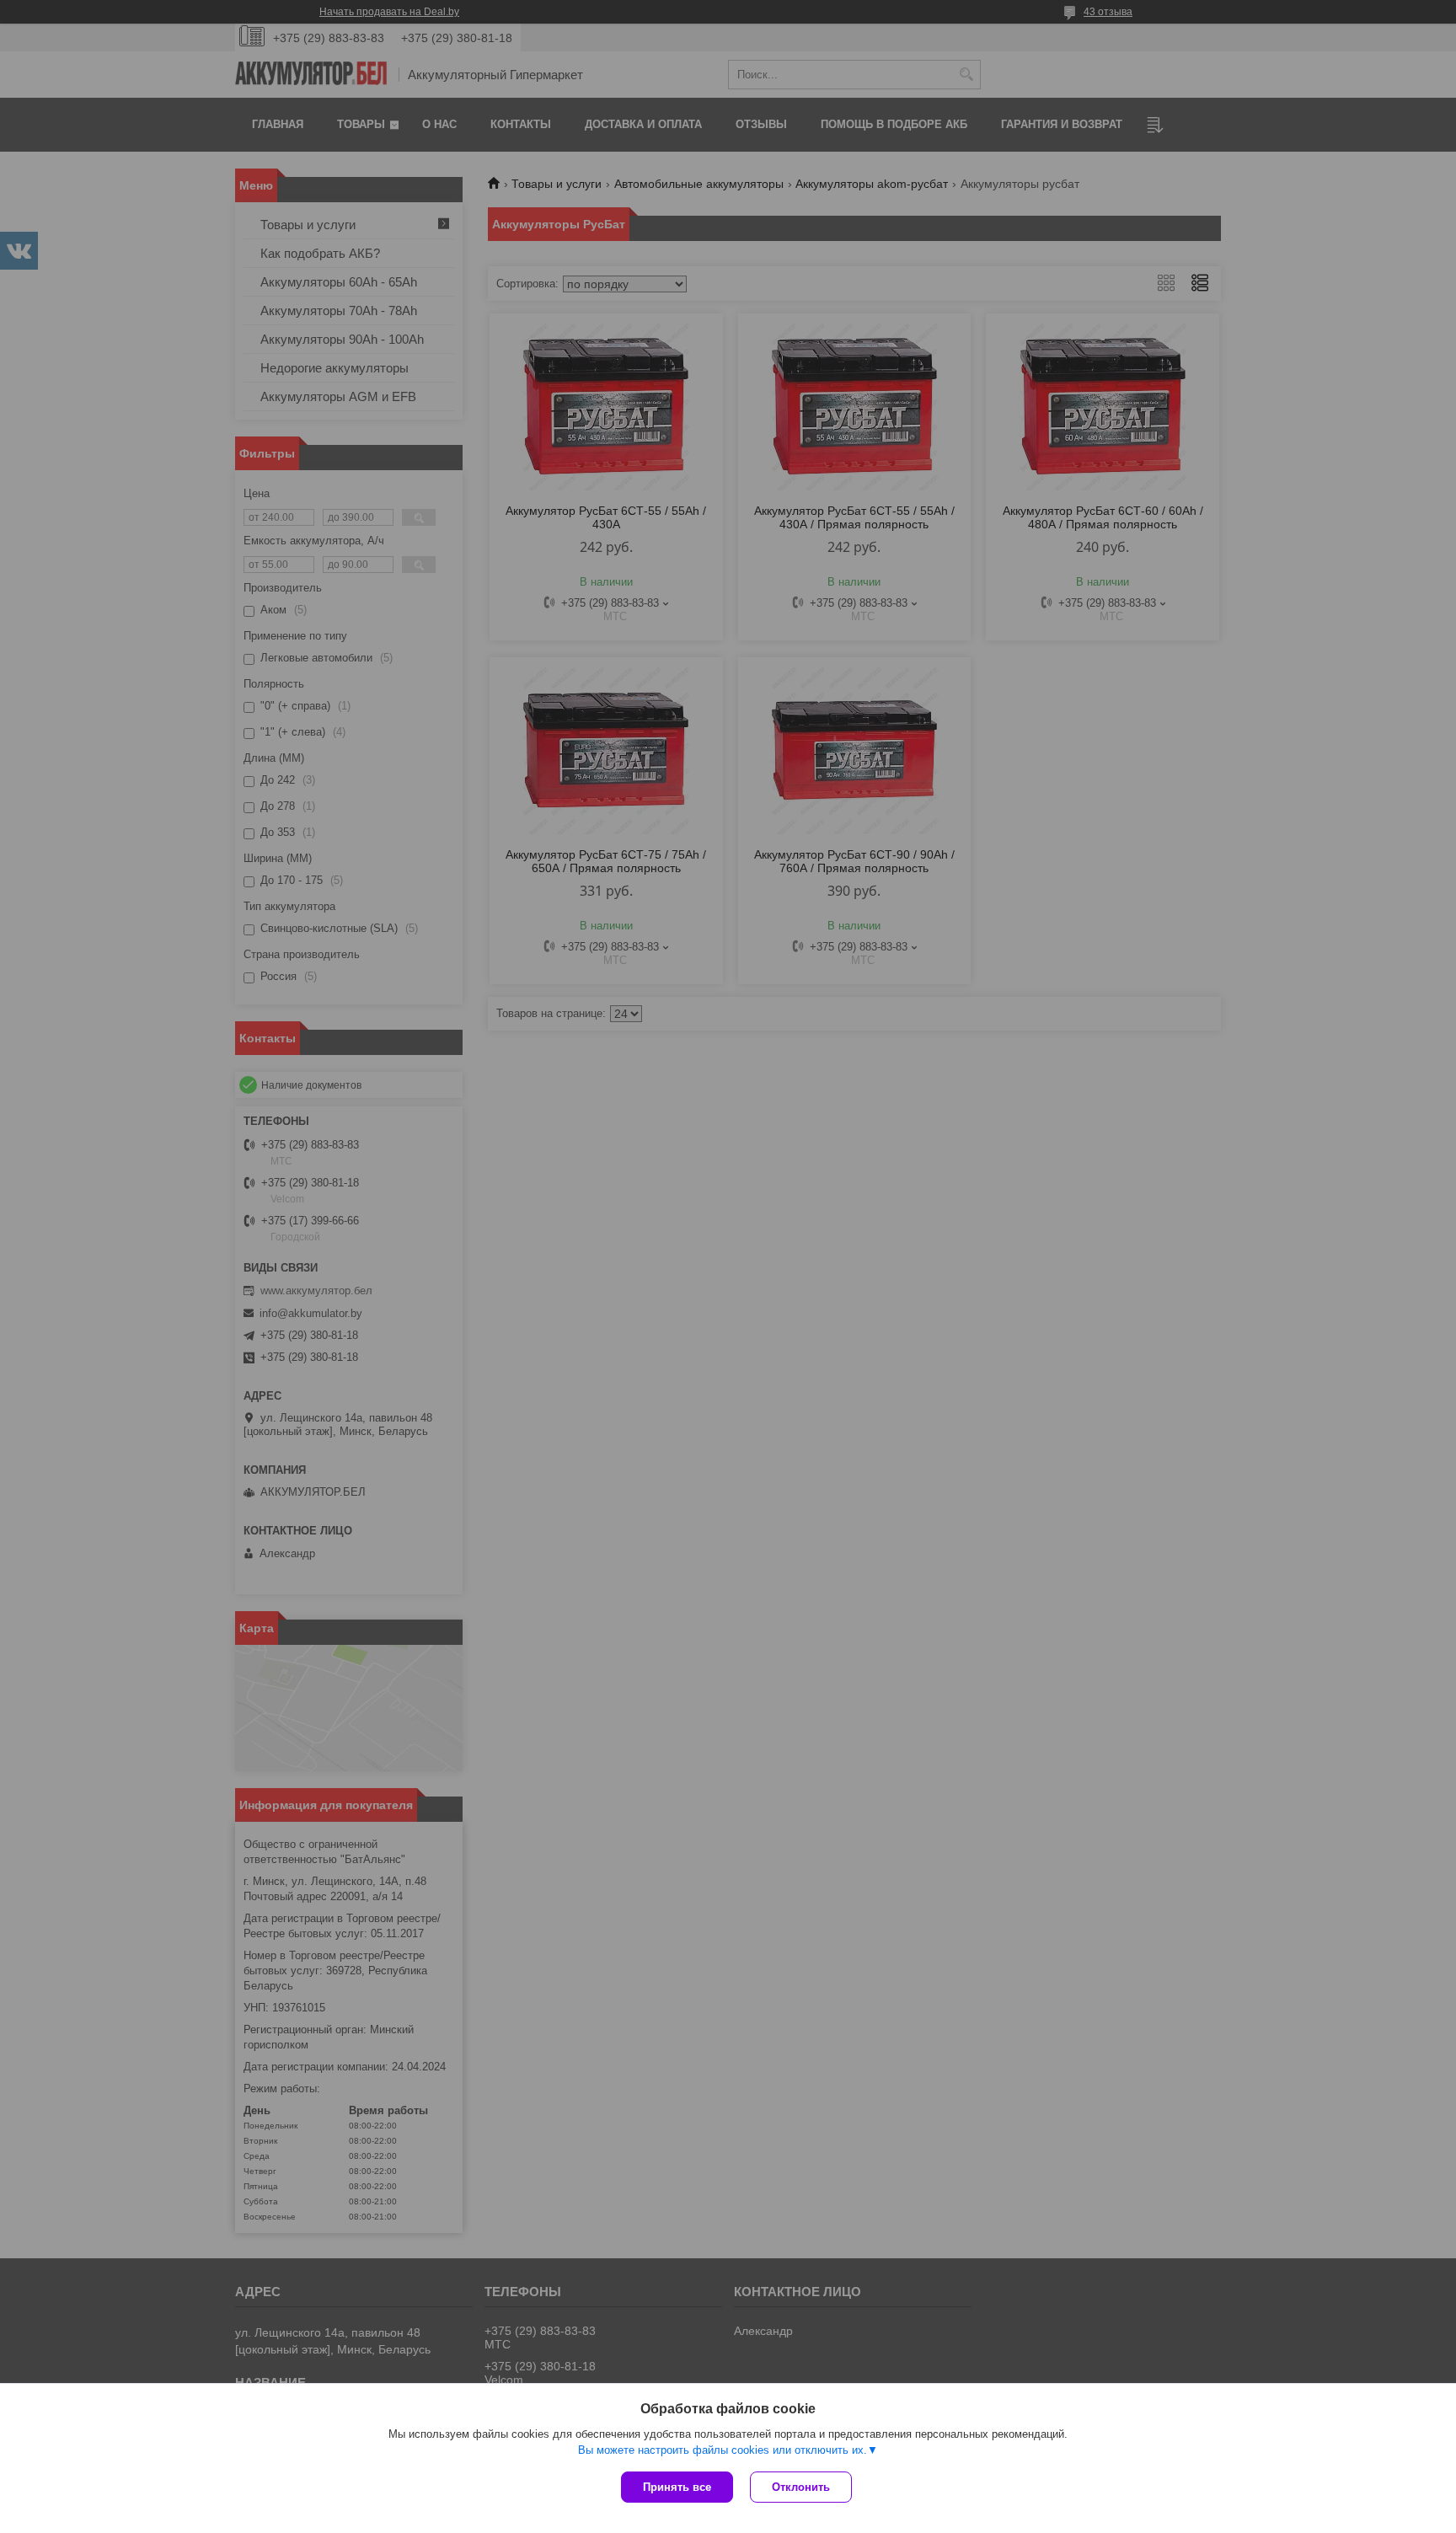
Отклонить (801, 2487)
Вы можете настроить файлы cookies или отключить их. (723, 2450)
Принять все (677, 2487)
